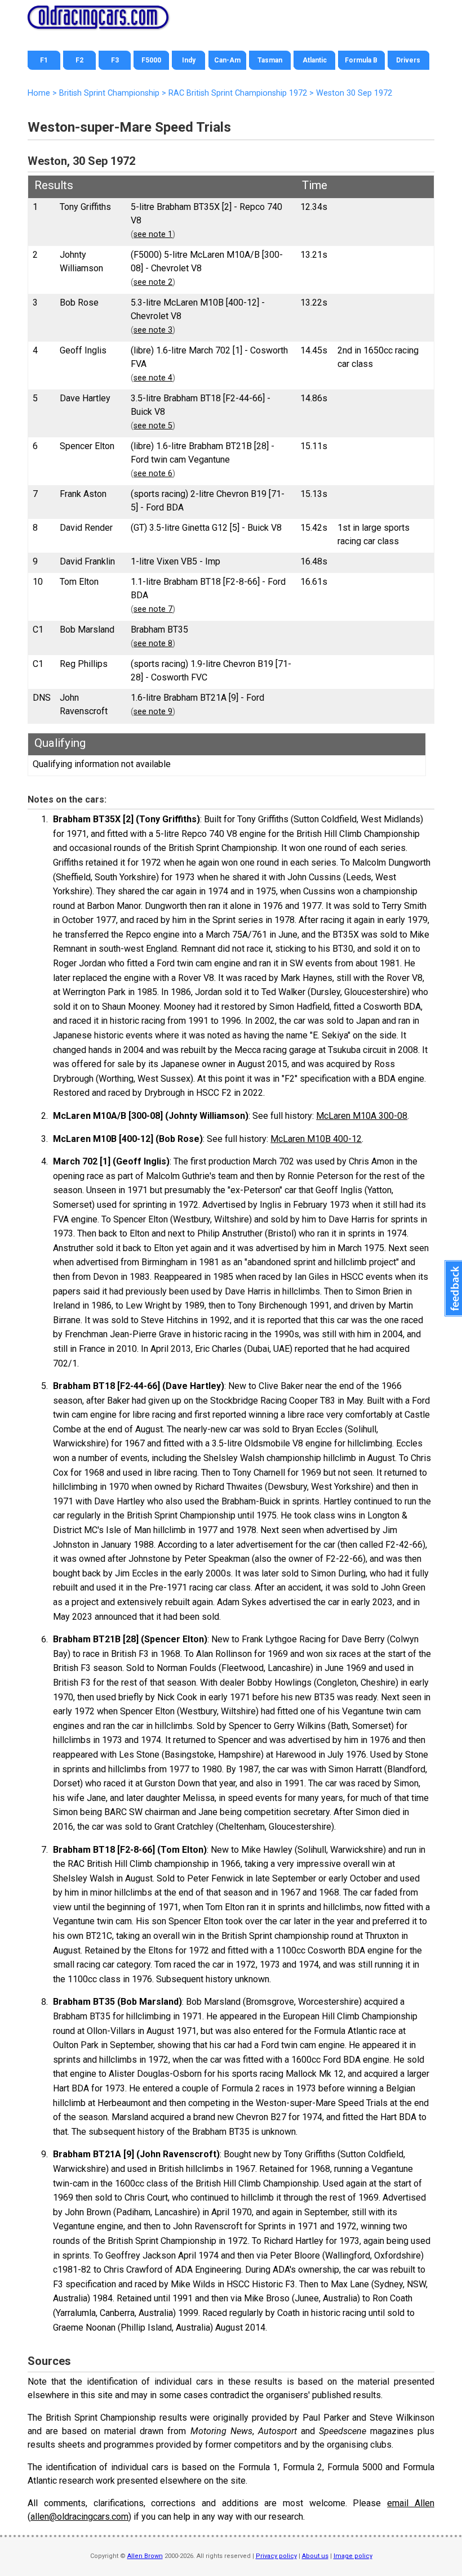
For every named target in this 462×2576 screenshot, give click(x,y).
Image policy (353, 2556)
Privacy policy (276, 2556)
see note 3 (153, 330)
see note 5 (153, 426)
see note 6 (153, 474)
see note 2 (153, 282)
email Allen (411, 2503)
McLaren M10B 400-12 (316, 1139)
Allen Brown (145, 2556)
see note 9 (153, 712)
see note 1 (153, 234)
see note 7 (153, 609)
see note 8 (153, 644)
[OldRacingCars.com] (98, 23)
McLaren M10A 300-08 (362, 1116)
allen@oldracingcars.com (79, 2517)
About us (315, 2556)
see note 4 (153, 378)
